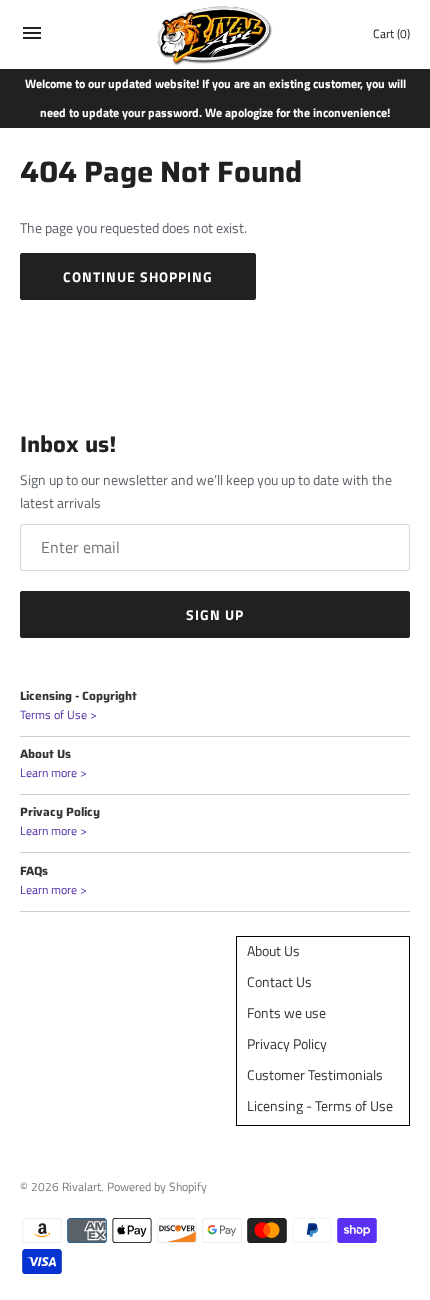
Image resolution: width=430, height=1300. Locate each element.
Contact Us (279, 981)
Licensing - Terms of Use (320, 1105)
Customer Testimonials (315, 1074)
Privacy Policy (287, 1043)
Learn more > (53, 773)
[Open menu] (32, 37)
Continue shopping (138, 276)
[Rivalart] (215, 34)
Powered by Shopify (157, 1187)
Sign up (215, 614)
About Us (273, 950)
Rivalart (81, 1187)
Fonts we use (286, 1012)
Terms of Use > (58, 715)
